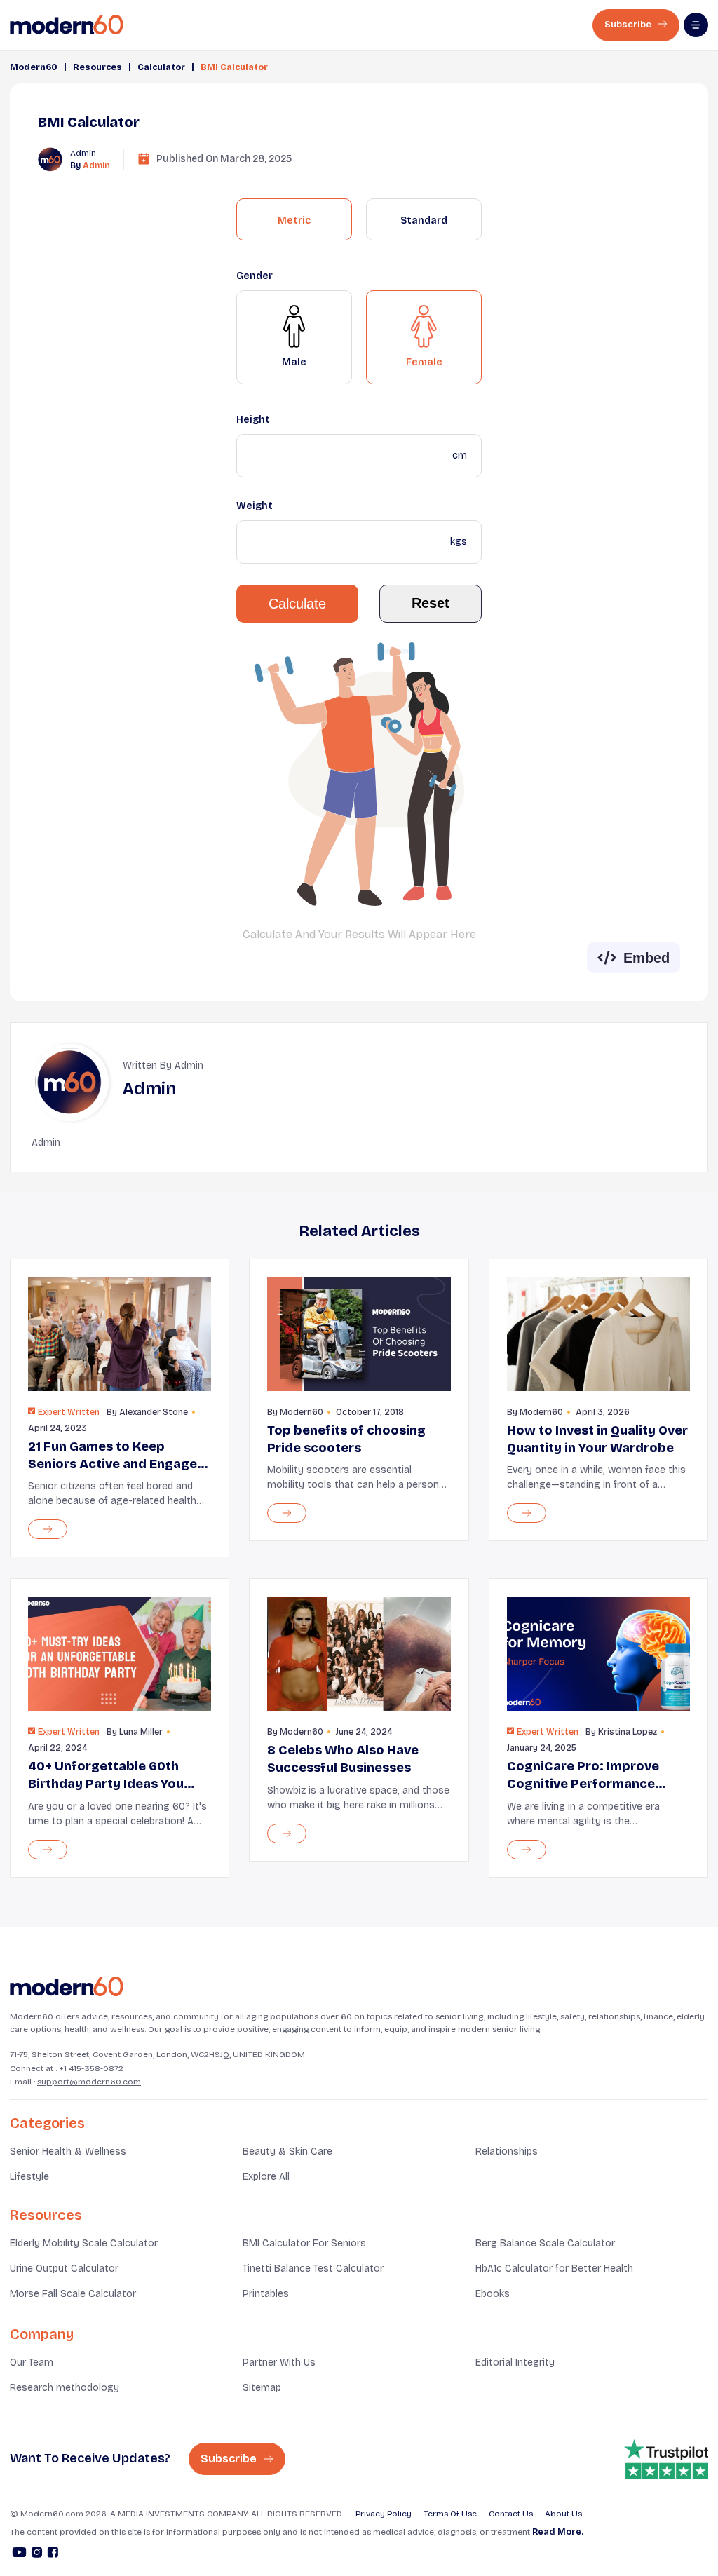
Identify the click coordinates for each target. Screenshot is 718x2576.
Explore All (266, 2177)
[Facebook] (53, 2554)
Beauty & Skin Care (287, 2151)
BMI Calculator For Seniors (304, 2243)
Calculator (161, 67)
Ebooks (493, 2294)
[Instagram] (37, 2554)
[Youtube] (19, 2554)
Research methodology (65, 2388)
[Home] (67, 1987)
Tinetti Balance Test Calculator (313, 2269)
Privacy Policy (384, 2514)
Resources (97, 67)
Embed (646, 958)
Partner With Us (279, 2363)
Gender (255, 276)
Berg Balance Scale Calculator (545, 2243)
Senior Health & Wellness (68, 2151)
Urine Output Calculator (64, 2269)
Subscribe (629, 25)
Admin (96, 165)
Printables (266, 2294)
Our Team (32, 2363)
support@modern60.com (89, 2082)
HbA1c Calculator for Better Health (554, 2269)
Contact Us (511, 2514)
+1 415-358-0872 (91, 2068)
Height (253, 420)
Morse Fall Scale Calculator (73, 2294)
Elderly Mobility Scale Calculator (84, 2243)
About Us (563, 2514)
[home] (67, 25)
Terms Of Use (450, 2514)
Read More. (558, 2532)
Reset (431, 603)
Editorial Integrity (515, 2363)
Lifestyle (29, 2177)
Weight (255, 506)
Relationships (507, 2151)
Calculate (297, 604)
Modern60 (34, 67)
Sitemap (262, 2388)
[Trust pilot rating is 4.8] (666, 2459)
